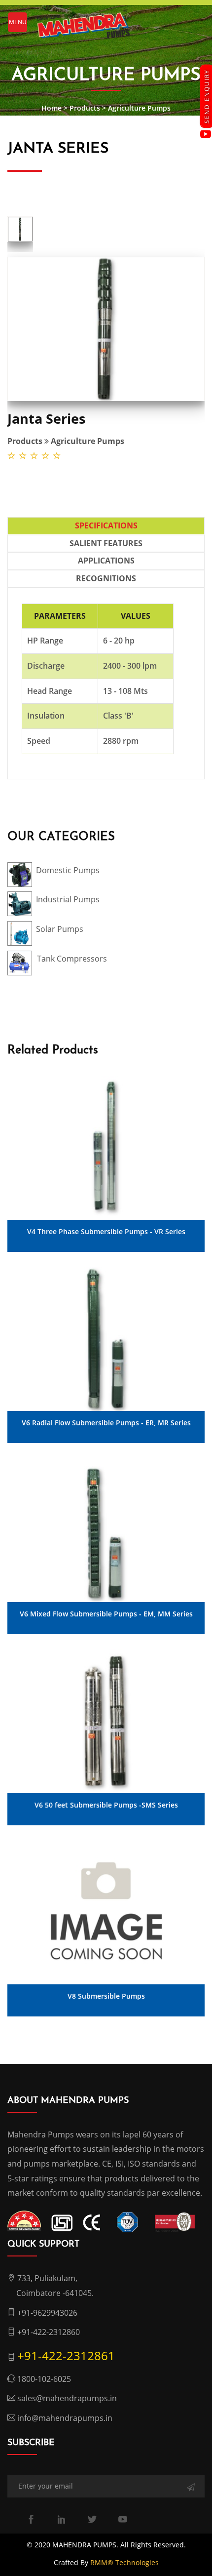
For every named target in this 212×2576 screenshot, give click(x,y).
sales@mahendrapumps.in (67, 2398)
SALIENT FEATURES (106, 543)
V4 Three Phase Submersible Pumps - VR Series (106, 1232)
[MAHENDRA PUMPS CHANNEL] (206, 134)
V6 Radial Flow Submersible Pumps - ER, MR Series (106, 1423)
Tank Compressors (72, 959)
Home (52, 108)
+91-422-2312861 (66, 2355)
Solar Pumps (60, 929)
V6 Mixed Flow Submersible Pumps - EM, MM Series (106, 1614)
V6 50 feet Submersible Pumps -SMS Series (106, 1805)
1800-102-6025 (44, 2379)
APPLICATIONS (106, 561)
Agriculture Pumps (139, 108)
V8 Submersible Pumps (106, 1996)
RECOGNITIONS (106, 578)
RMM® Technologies (124, 2562)
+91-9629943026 (47, 2313)
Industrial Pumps (68, 899)
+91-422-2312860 (49, 2332)
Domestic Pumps (68, 870)
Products (85, 108)
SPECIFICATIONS (106, 525)
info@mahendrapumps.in (65, 2418)
